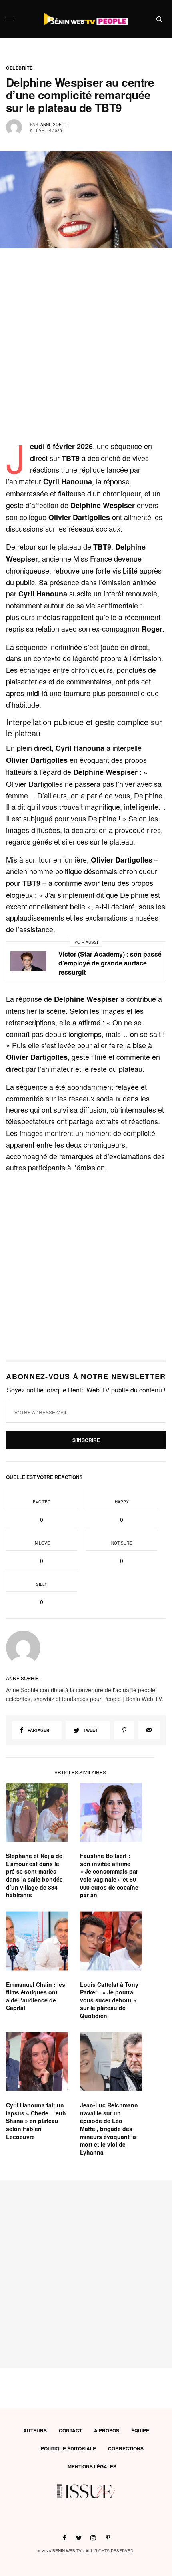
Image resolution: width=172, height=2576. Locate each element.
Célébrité (19, 68)
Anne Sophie (54, 124)
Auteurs (35, 2430)
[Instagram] (93, 2538)
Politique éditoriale (68, 2448)
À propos (107, 2430)
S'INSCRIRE (86, 1440)
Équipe (140, 2430)
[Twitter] (79, 2538)
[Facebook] (64, 2538)
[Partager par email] (149, 1730)
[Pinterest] (124, 1730)
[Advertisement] (86, 354)
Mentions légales (92, 2466)
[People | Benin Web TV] (86, 19)
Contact (70, 2430)
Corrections (126, 2448)
